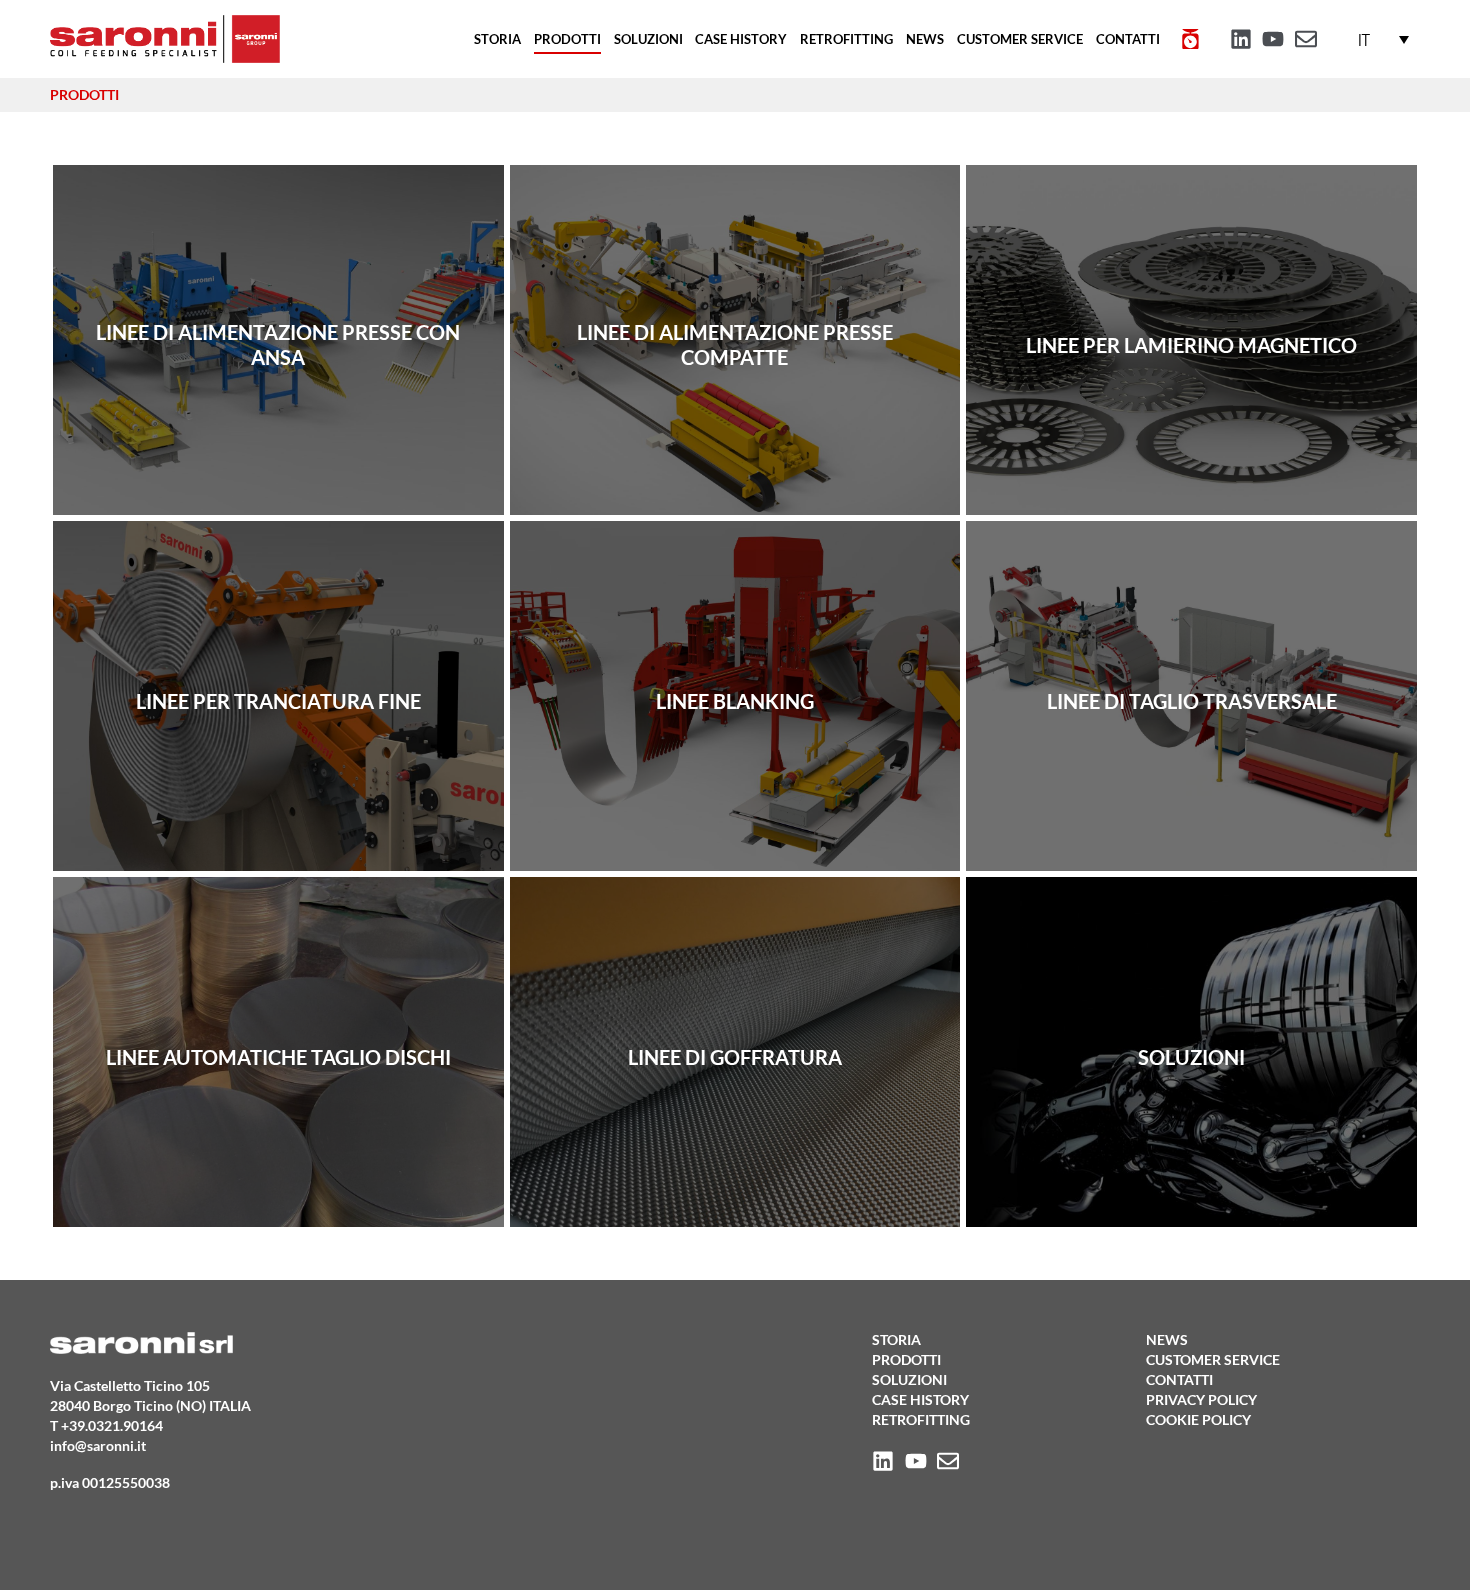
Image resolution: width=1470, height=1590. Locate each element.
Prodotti (567, 39)
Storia (497, 39)
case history (741, 39)
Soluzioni (648, 39)
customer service (1020, 39)
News (925, 39)
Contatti (1128, 39)
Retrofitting (846, 39)
